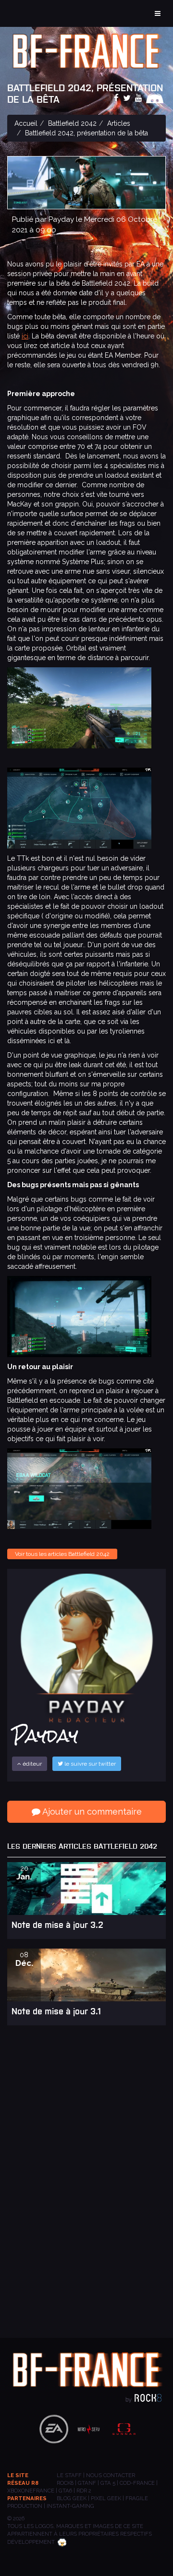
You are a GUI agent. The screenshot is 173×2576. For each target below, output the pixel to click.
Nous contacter (111, 2475)
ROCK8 (65, 2483)
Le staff (69, 2475)
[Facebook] (117, 98)
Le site (18, 2475)
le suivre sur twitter (89, 1764)
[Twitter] (128, 98)
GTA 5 (108, 2483)
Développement (31, 2542)
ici (25, 336)
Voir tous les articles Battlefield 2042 (62, 1554)
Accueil (26, 123)
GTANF (87, 2483)
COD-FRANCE (137, 2483)
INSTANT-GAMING (70, 2506)
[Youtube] (140, 98)
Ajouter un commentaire (91, 1812)
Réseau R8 (23, 2483)
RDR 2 (84, 2491)
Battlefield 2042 (72, 123)
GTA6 (65, 2491)
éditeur (31, 1764)
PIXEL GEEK (106, 2498)
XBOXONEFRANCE (31, 2491)
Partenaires (27, 2498)
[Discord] (156, 98)
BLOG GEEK (72, 2498)
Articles (119, 123)
